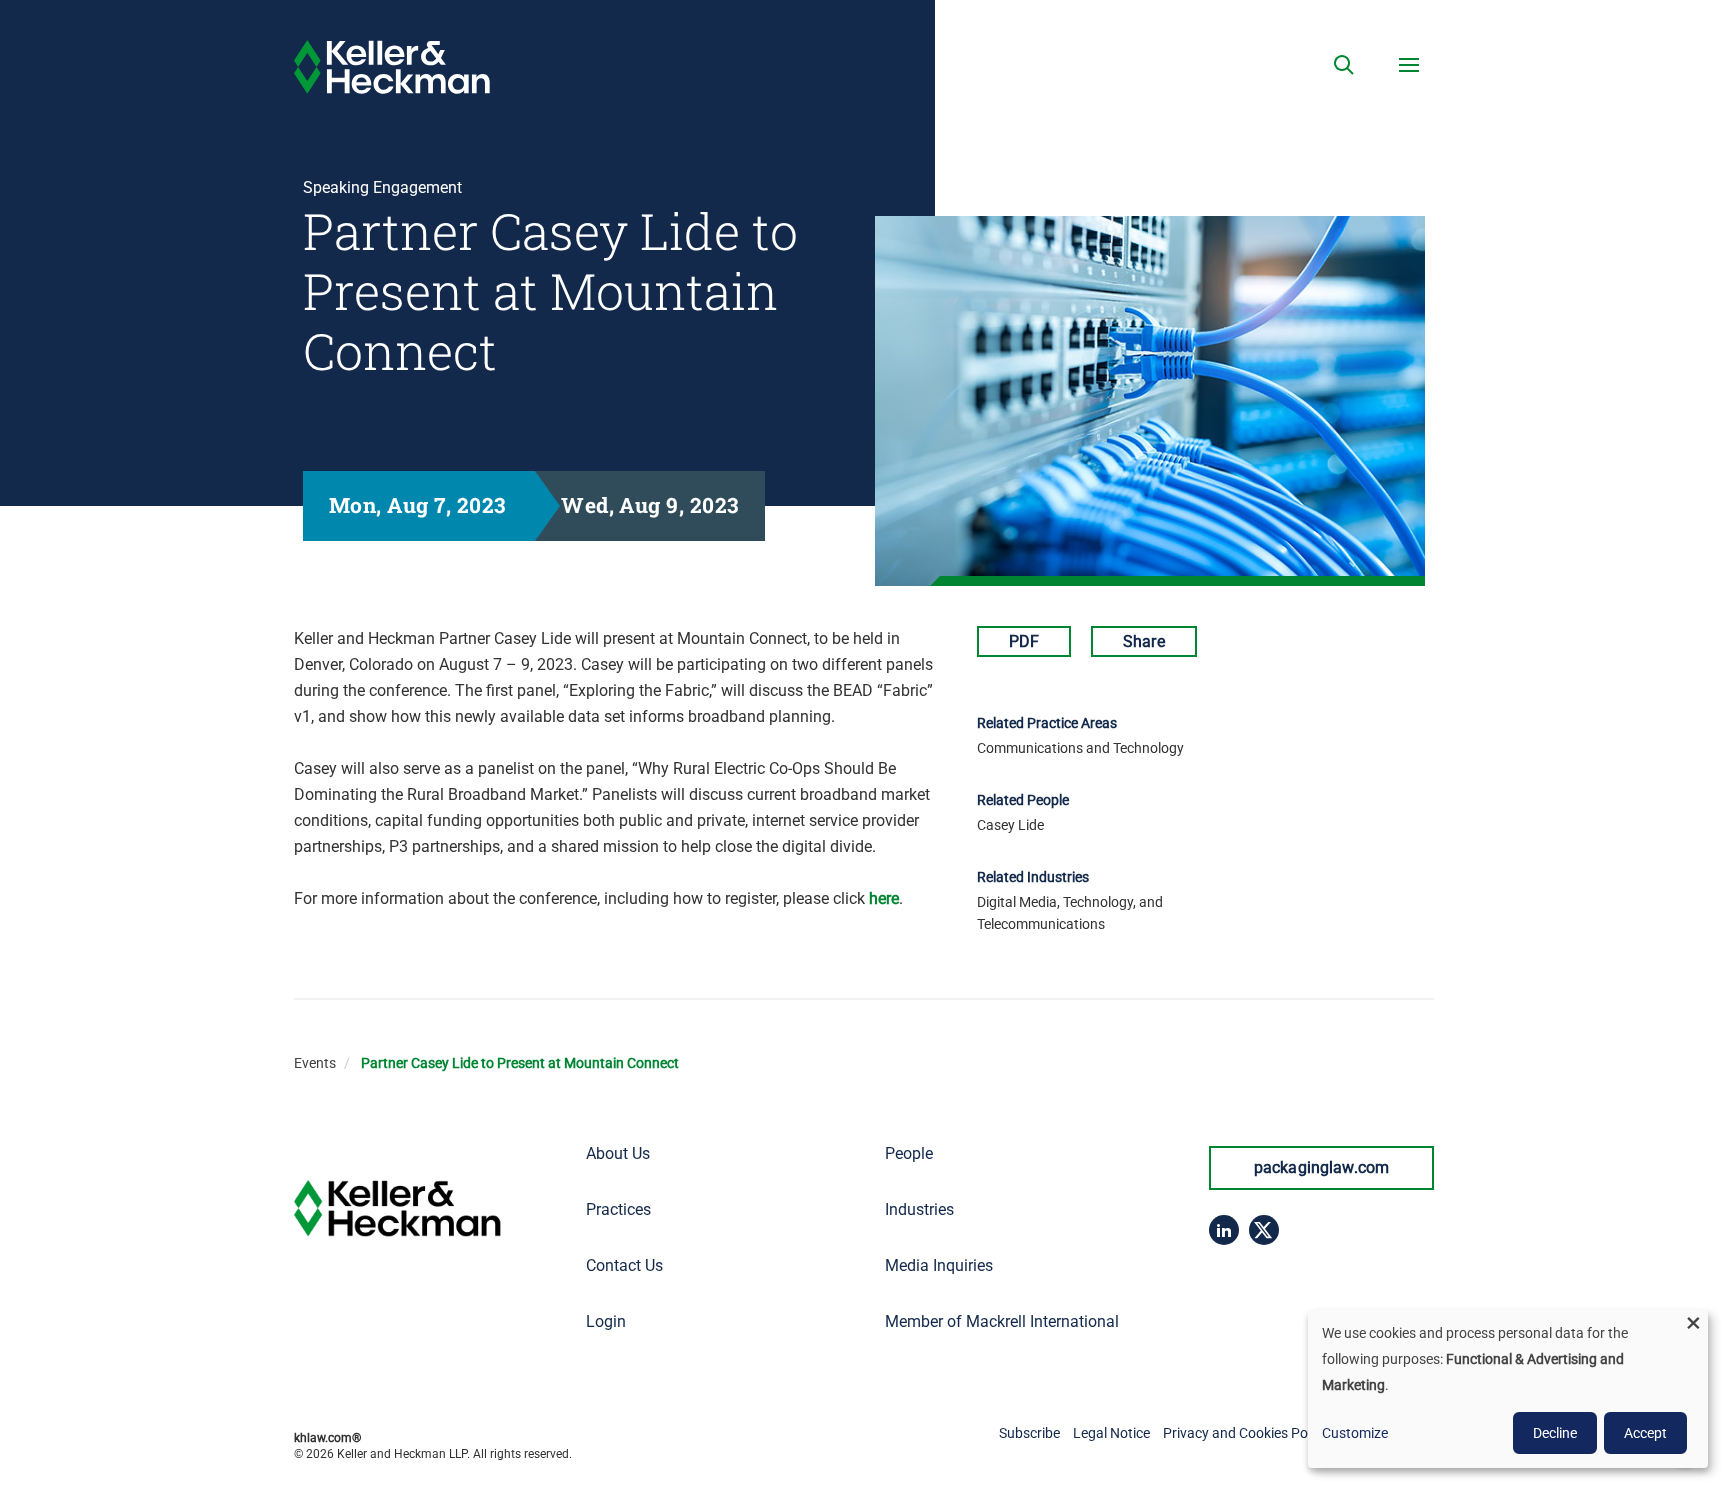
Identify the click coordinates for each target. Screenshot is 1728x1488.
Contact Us (624, 1265)
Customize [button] (1355, 1433)
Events (315, 1063)
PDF (1024, 641)
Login (606, 1321)
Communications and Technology (1080, 748)
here (884, 898)
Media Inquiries (939, 1265)
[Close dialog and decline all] (1693, 1322)
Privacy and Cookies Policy (1245, 1433)
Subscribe (1029, 1433)
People (909, 1153)
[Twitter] (1264, 1230)
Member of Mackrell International (1002, 1321)
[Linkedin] (1224, 1230)
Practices (618, 1209)
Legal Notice (1111, 1433)
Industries (919, 1209)
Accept (1645, 1433)
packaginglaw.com (1322, 1167)
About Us (618, 1153)
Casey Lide (1010, 825)
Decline (1555, 1433)
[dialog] (1508, 1389)
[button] (1344, 65)
